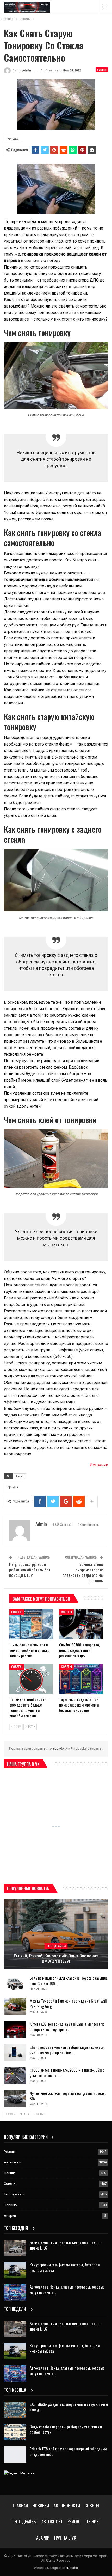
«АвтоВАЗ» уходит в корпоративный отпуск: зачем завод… (69, 2407)
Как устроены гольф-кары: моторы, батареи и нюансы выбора (65, 2267)
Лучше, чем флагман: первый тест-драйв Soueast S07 (68, 2096)
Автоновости (67, 2505)
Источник (99, 1465)
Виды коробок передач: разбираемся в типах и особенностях (66, 2429)
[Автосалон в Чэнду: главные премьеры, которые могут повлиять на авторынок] (15, 2292)
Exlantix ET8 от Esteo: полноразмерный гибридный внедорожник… (68, 2451)
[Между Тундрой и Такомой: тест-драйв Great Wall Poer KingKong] (15, 2006)
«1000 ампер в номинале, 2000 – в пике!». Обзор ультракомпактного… (67, 2073)
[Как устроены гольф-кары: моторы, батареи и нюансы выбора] (15, 2270)
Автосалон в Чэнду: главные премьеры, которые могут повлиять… (67, 2289)
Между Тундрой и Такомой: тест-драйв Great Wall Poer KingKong (68, 2003)
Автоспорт (13, 2162)
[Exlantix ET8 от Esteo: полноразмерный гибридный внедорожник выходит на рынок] (15, 2454)
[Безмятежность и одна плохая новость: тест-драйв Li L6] (15, 2248)
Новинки (11, 2205)
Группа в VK (65, 2538)
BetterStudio (69, 2568)
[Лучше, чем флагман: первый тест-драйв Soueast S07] (15, 2099)
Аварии (10, 2216)
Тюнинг (10, 2173)
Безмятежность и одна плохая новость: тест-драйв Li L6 (65, 2245)
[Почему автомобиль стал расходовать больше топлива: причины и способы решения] (31, 1679)
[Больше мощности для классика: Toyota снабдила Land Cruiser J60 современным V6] (15, 1984)
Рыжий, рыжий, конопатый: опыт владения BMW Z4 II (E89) (56, 1959)
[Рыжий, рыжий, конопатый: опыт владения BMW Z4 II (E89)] (56, 1934)
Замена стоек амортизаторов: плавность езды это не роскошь (83, 1572)
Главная (20, 2505)
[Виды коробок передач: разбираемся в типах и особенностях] (15, 2432)
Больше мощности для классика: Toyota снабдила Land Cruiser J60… (69, 1981)
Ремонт (10, 2152)
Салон (20, 1476)
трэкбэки (60, 1748)
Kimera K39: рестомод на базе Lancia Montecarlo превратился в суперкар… (67, 2027)
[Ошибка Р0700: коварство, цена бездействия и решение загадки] (81, 1624)
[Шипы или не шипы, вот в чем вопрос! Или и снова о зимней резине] (31, 1624)
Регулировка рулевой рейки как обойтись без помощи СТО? (30, 1570)
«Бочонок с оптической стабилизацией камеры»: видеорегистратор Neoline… (67, 2050)
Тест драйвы (56, 1946)
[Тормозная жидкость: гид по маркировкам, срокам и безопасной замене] (81, 1679)
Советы (102, 70)
